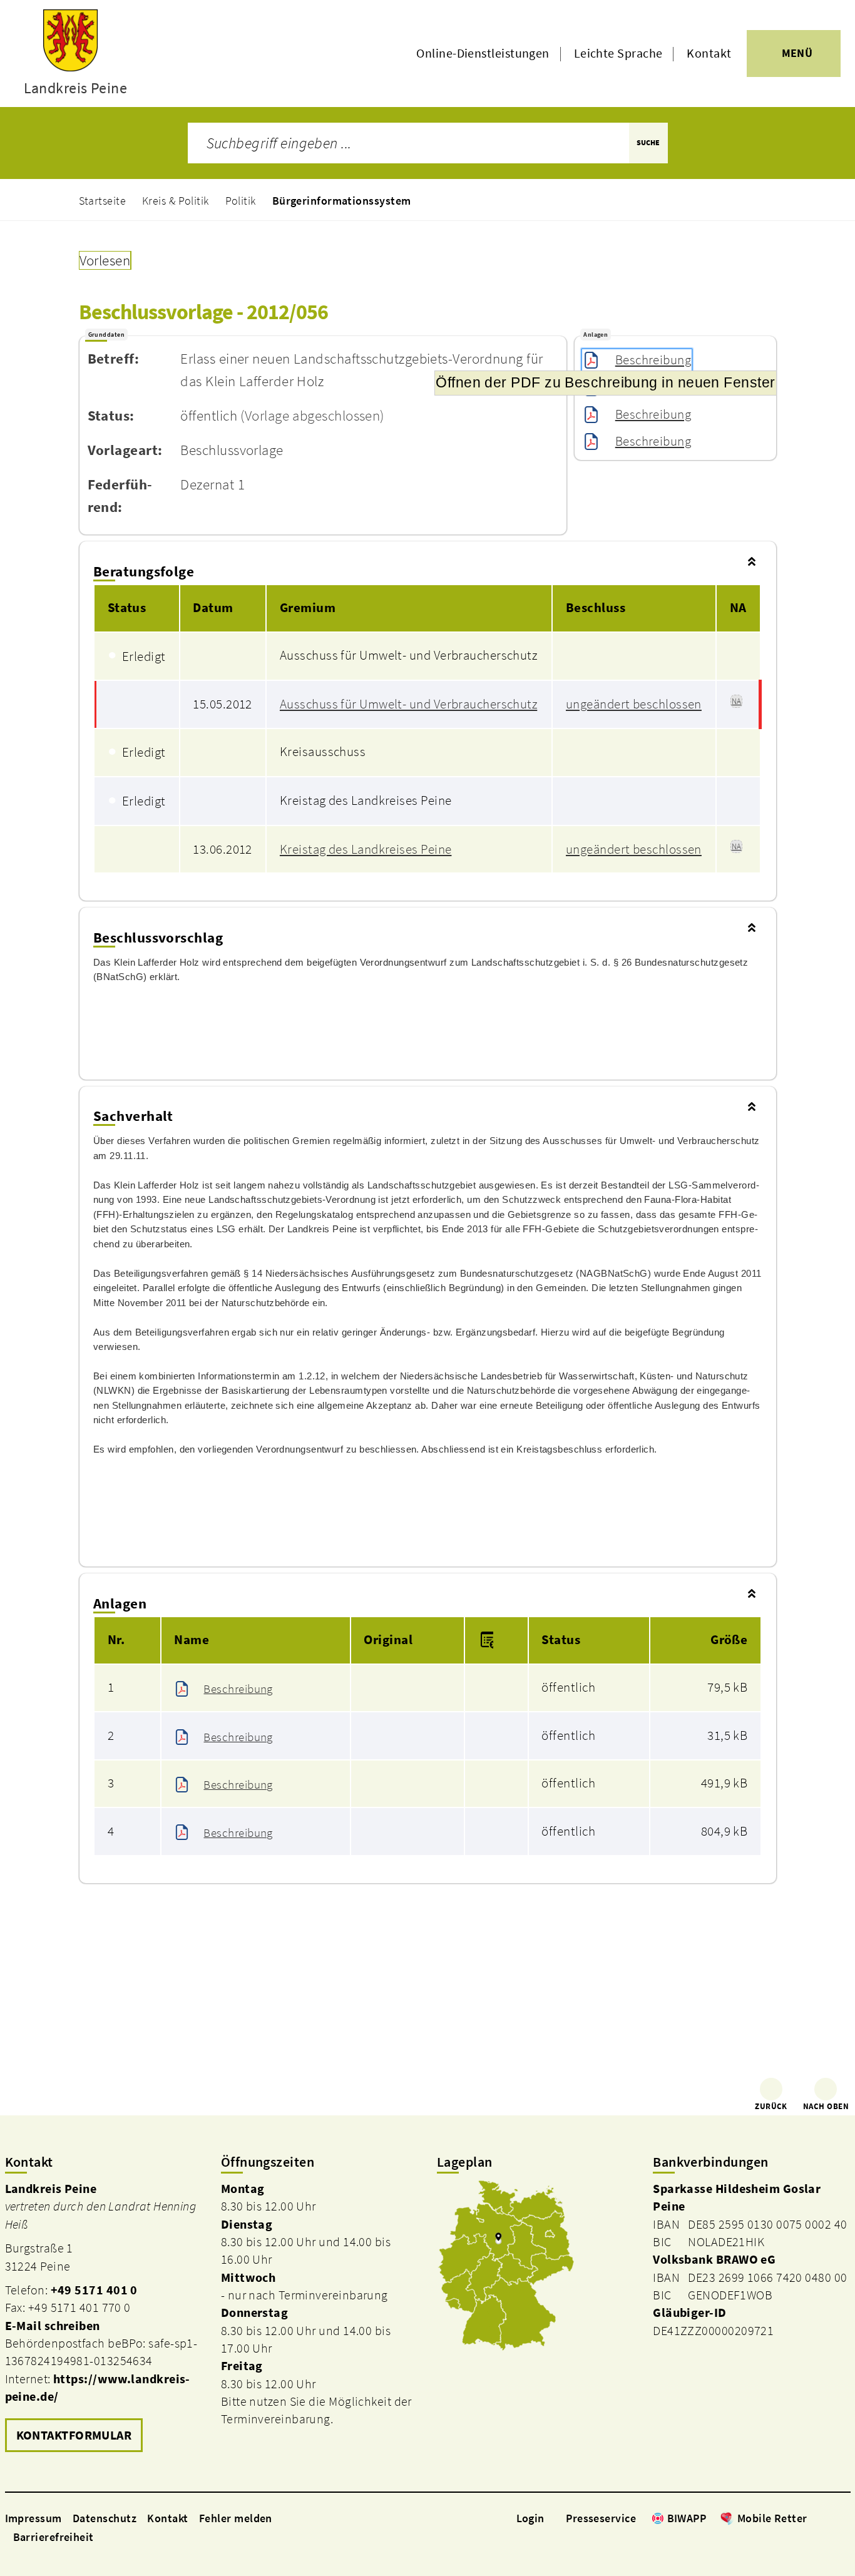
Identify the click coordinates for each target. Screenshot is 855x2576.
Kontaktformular (74, 2435)
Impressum (33, 2518)
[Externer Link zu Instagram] (829, 2518)
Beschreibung (653, 360)
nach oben (826, 2106)
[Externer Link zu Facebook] (814, 2518)
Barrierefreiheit (54, 2537)
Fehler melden (236, 2518)
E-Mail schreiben (53, 2326)
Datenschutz (105, 2518)
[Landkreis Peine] (104, 2318)
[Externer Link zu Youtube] (844, 2518)
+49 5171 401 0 (94, 2290)
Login (530, 2518)
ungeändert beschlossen (634, 704)
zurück (771, 2106)
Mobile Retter (772, 2518)
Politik (241, 201)
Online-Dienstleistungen (483, 53)
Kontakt (709, 53)
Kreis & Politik (176, 201)
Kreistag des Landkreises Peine (366, 849)
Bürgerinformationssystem (342, 201)
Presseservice (601, 2518)
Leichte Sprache (618, 53)
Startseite (103, 201)
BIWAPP (687, 2518)
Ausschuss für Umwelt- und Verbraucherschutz (408, 704)
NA (737, 701)
